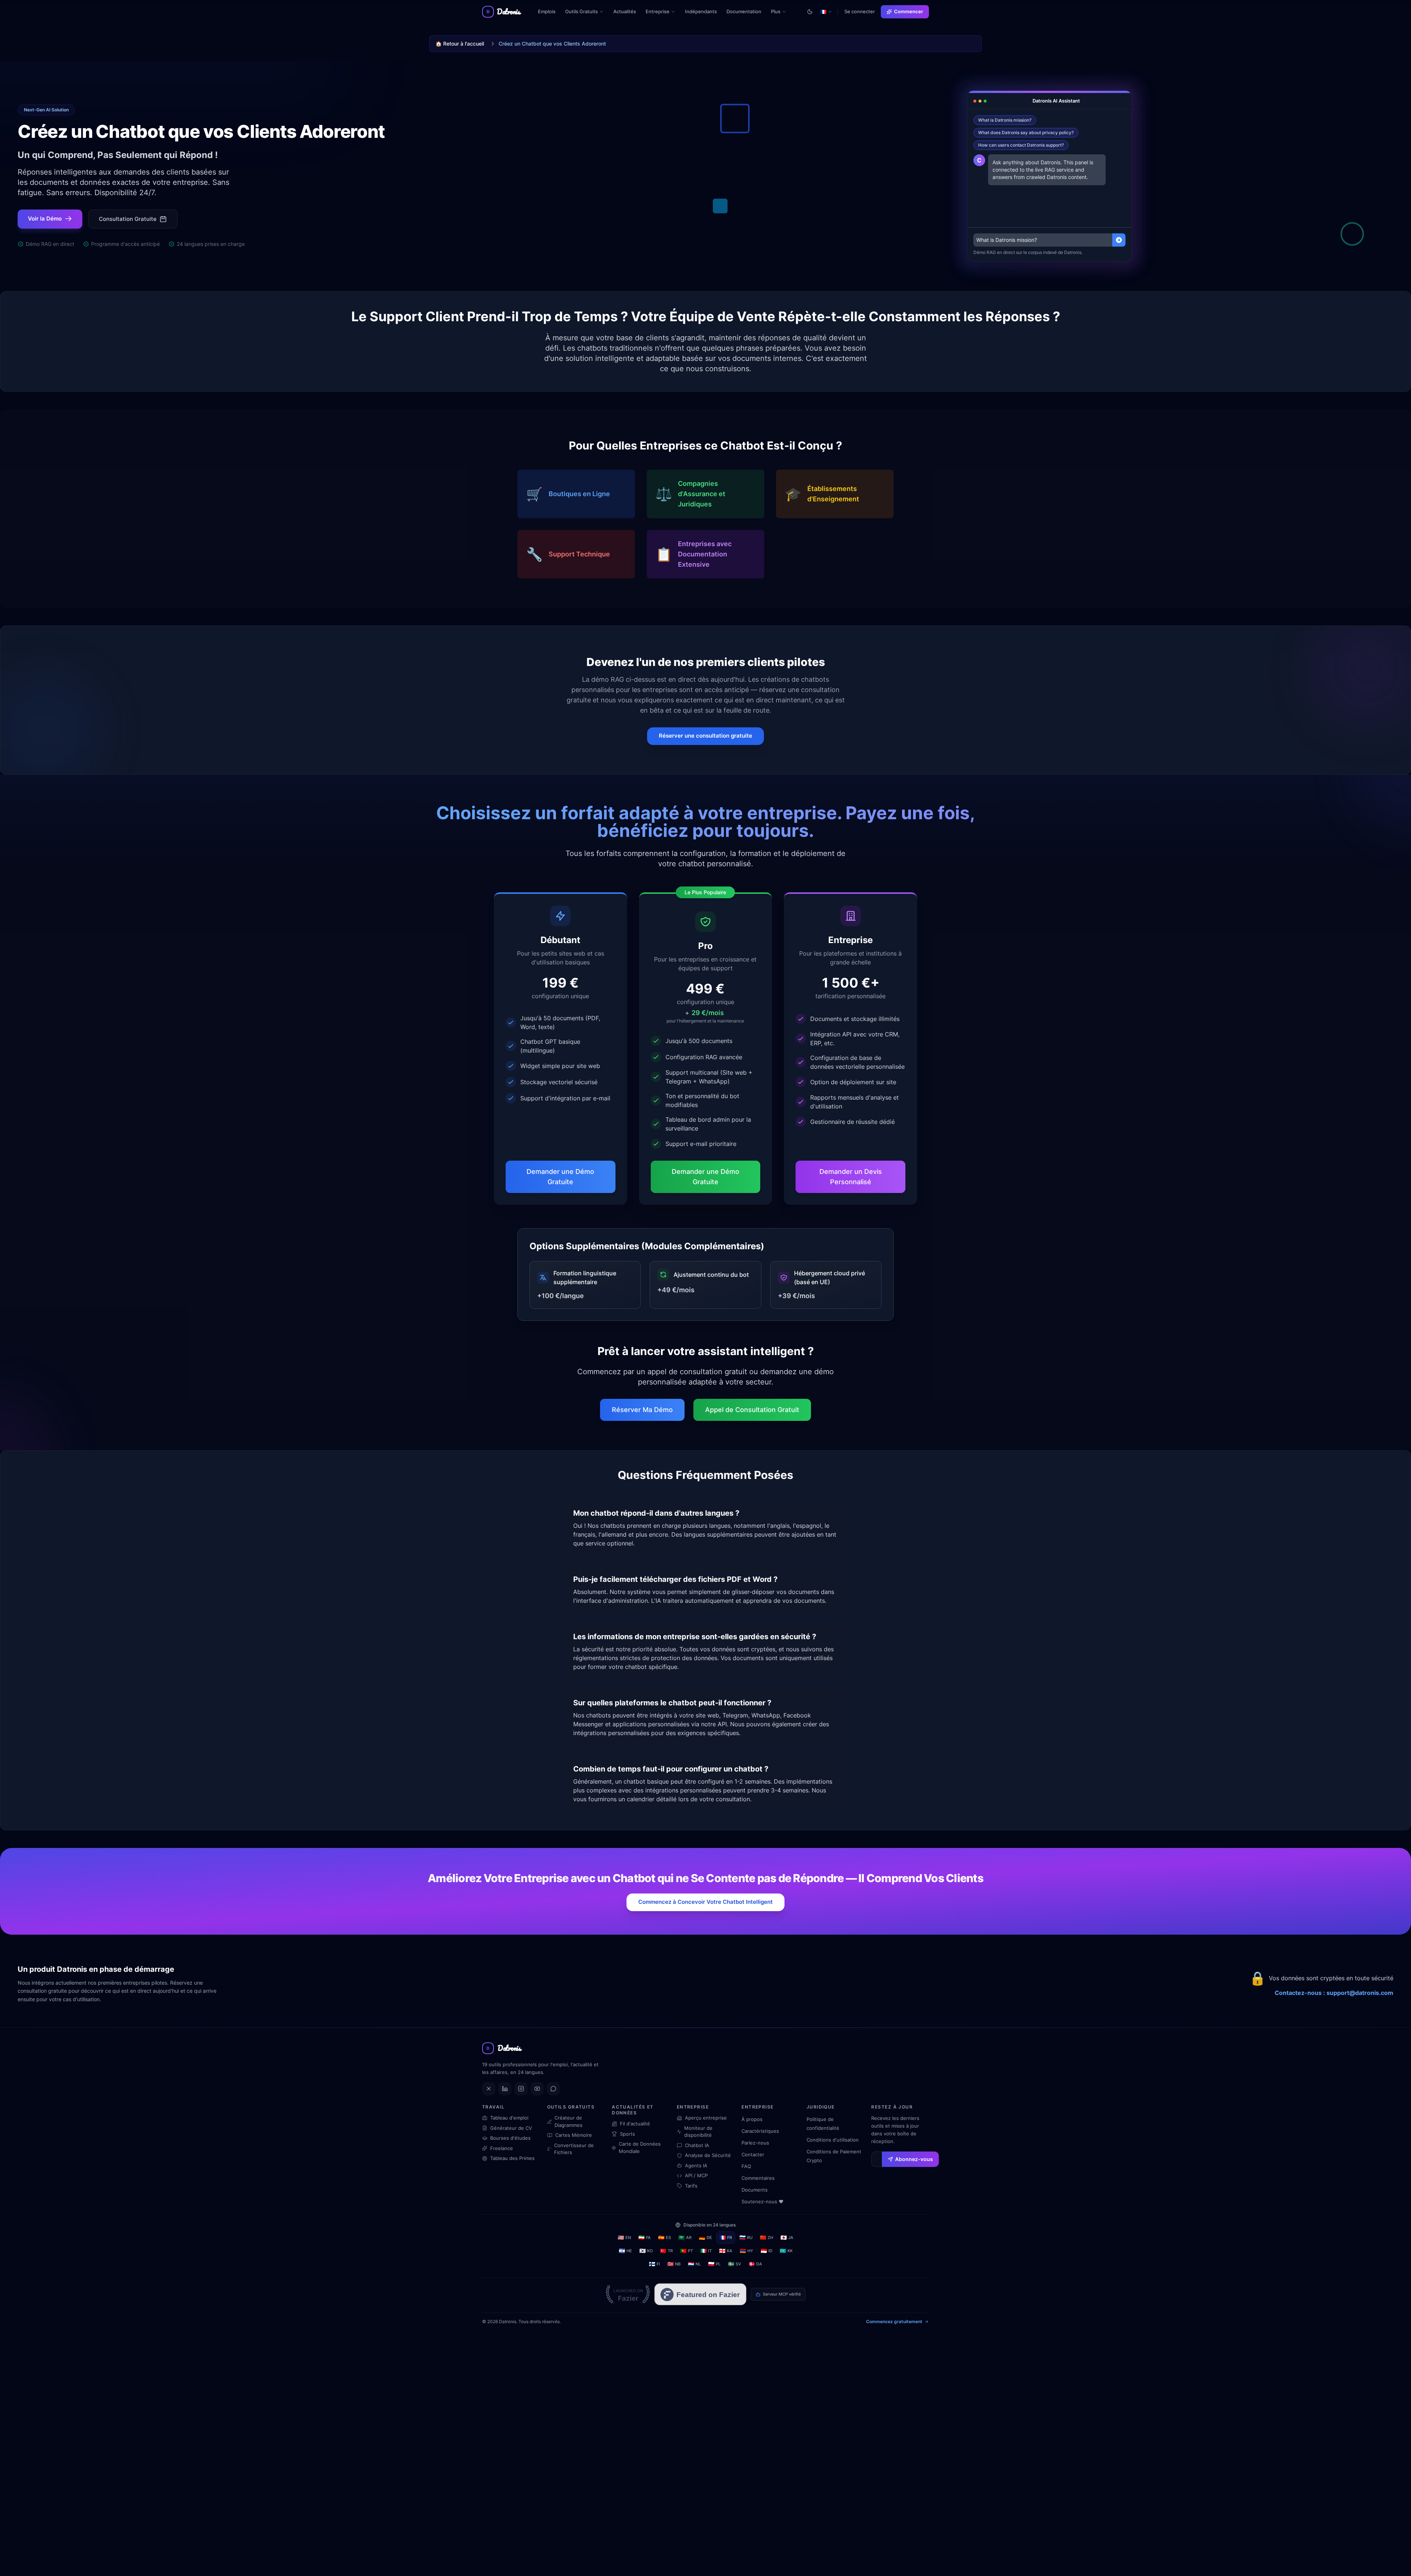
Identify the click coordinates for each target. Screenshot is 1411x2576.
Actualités (625, 11)
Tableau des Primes (512, 2158)
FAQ (746, 2166)
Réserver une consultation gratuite (705, 736)
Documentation (744, 11)
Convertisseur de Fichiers (574, 2149)
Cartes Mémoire (574, 2135)
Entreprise (658, 11)
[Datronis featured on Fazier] (700, 2294)
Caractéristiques (760, 2131)
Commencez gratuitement (894, 2321)
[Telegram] (553, 2089)
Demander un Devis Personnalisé (851, 1177)
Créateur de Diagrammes (568, 2121)
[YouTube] (537, 2089)
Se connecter (860, 11)
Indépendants (701, 11)
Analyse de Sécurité (708, 2155)
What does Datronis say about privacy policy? (1026, 132)
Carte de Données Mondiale (640, 2147)
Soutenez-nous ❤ (762, 2201)
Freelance (502, 2148)
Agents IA (696, 2165)
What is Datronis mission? (1005, 120)
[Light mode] (810, 12)
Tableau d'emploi (509, 2118)
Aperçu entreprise (706, 2118)
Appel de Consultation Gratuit (752, 1410)
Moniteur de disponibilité (698, 2132)
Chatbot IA (697, 2145)
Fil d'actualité (635, 2124)
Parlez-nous (755, 2143)
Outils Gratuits (581, 11)
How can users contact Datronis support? (1021, 145)
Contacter (753, 2154)
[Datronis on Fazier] (628, 2294)
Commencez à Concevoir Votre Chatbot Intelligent (705, 1902)
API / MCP (696, 2175)
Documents (755, 2190)
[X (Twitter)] (489, 2089)
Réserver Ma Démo (642, 1410)
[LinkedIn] (505, 2089)
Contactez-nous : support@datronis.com (1334, 1993)
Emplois (547, 11)
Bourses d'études (510, 2138)
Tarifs (691, 2186)
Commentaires (758, 2178)
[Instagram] (521, 2089)
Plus (781, 13)
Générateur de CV (511, 2128)
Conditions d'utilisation (833, 2140)
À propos (752, 2119)
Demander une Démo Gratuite (560, 1177)
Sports (627, 2134)
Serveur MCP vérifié (782, 2294)
